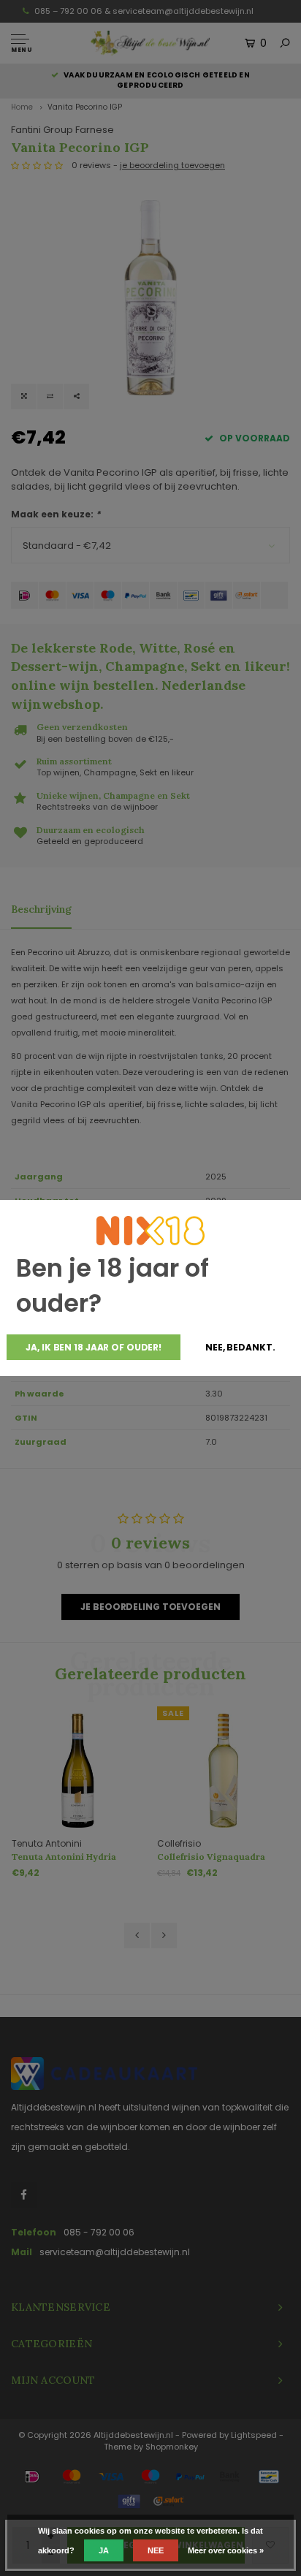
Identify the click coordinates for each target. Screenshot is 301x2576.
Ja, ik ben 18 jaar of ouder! (94, 1347)
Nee (156, 2550)
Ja (104, 2550)
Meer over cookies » (226, 2550)
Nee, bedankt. (240, 1347)
